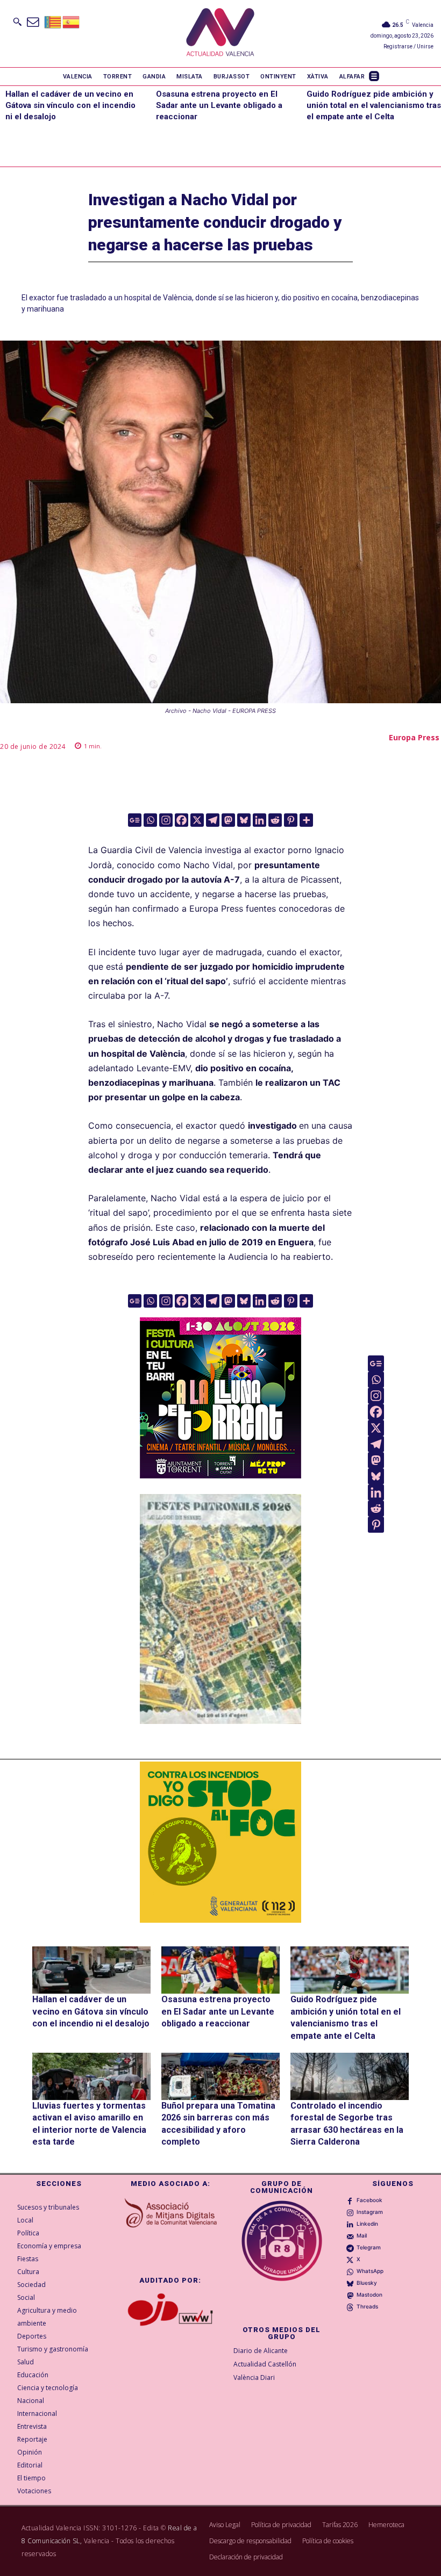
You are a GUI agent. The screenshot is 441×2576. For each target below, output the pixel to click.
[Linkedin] (259, 820)
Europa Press (414, 737)
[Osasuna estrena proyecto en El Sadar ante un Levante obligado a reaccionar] (220, 1970)
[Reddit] (275, 820)
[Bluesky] (244, 820)
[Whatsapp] (150, 820)
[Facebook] (182, 820)
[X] (197, 820)
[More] (306, 820)
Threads (367, 2306)
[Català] (53, 21)
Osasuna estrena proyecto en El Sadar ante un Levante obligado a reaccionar (219, 105)
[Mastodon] (228, 820)
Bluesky (367, 2283)
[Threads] (350, 2307)
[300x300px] (220, 1475)
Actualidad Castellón (265, 2364)
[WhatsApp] (350, 2271)
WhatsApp (370, 2271)
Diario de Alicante (261, 2351)
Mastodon (369, 2294)
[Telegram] (213, 820)
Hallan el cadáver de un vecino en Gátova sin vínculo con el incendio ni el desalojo (70, 105)
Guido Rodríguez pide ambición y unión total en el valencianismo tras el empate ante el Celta (374, 105)
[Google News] (135, 820)
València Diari (254, 2377)
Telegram (369, 2247)
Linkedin (367, 2224)
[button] (17, 21)
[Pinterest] (291, 820)
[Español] (72, 21)
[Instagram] (166, 820)
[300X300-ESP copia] (220, 1842)
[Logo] (220, 34)
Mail (362, 2235)
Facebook (369, 2200)
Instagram (370, 2212)
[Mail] (350, 2236)
